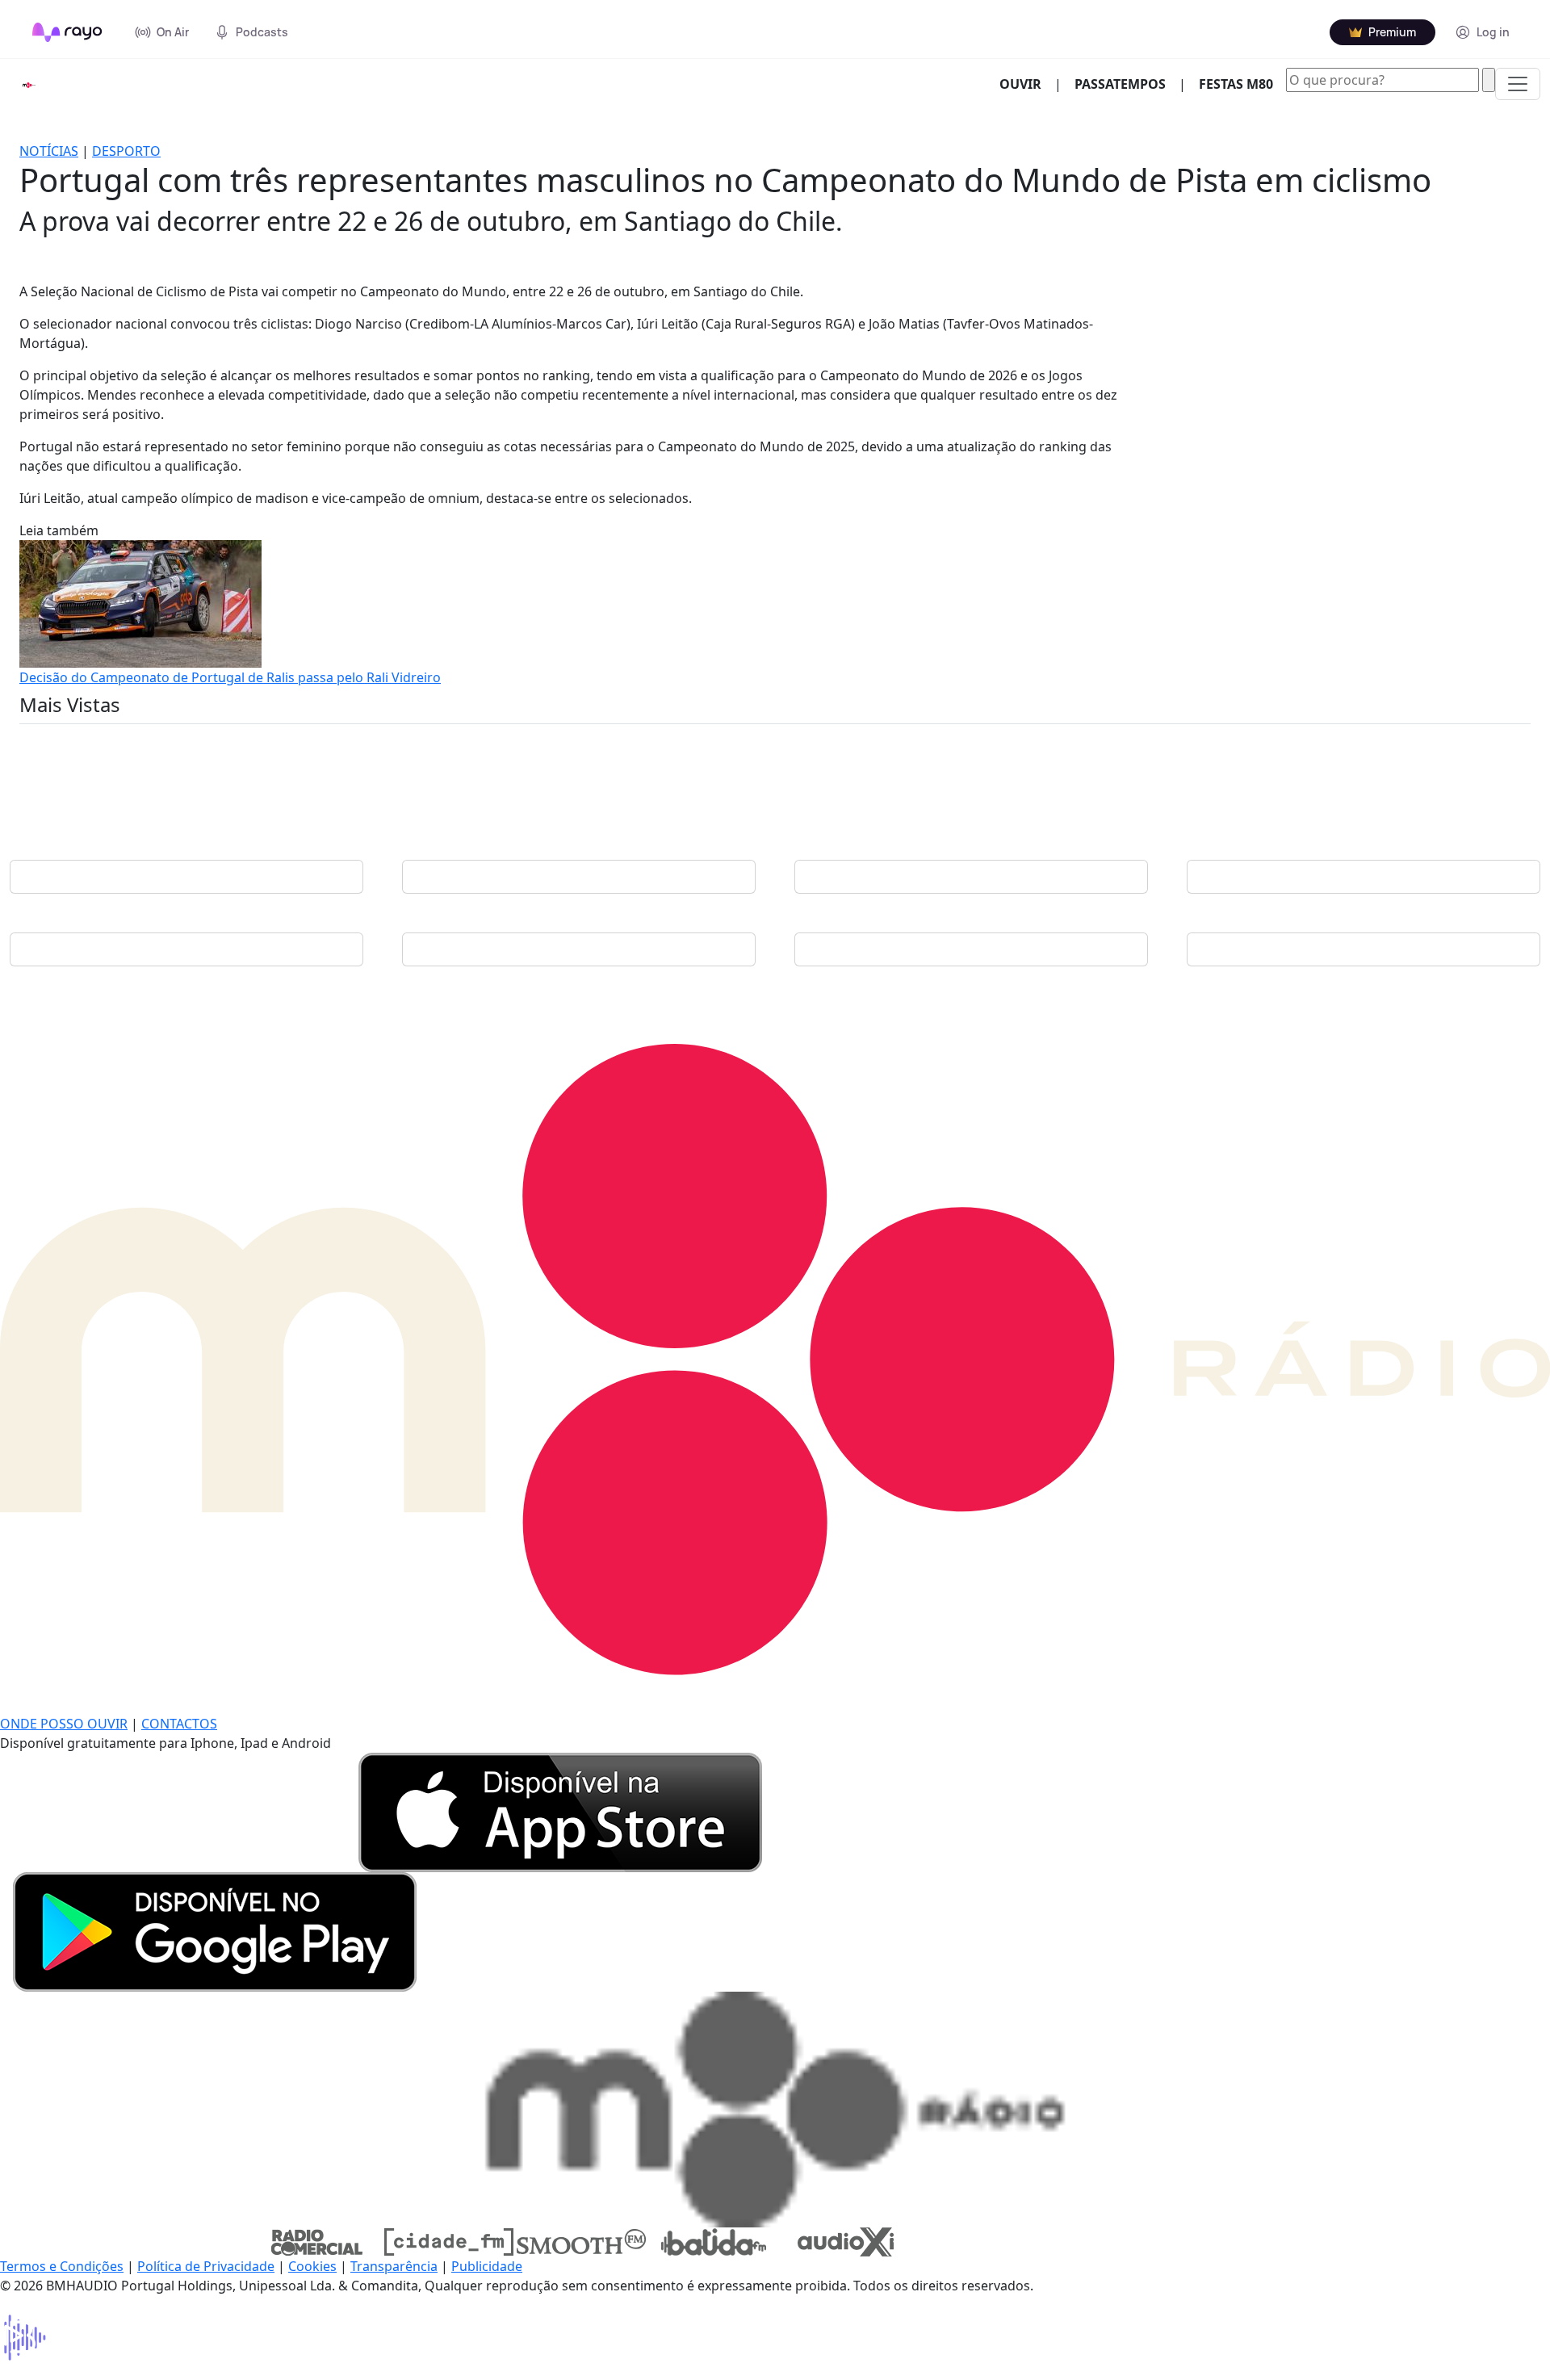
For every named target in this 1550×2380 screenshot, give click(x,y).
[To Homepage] (67, 32)
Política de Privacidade (206, 2266)
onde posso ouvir (64, 1724)
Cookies (312, 2266)
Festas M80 (1236, 84)
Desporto (126, 151)
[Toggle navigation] (1518, 84)
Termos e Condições (62, 2266)
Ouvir (1027, 84)
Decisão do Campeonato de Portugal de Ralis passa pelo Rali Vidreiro (230, 677)
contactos (179, 1724)
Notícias (49, 151)
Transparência (394, 2266)
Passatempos (1120, 84)
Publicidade (487, 2266)
